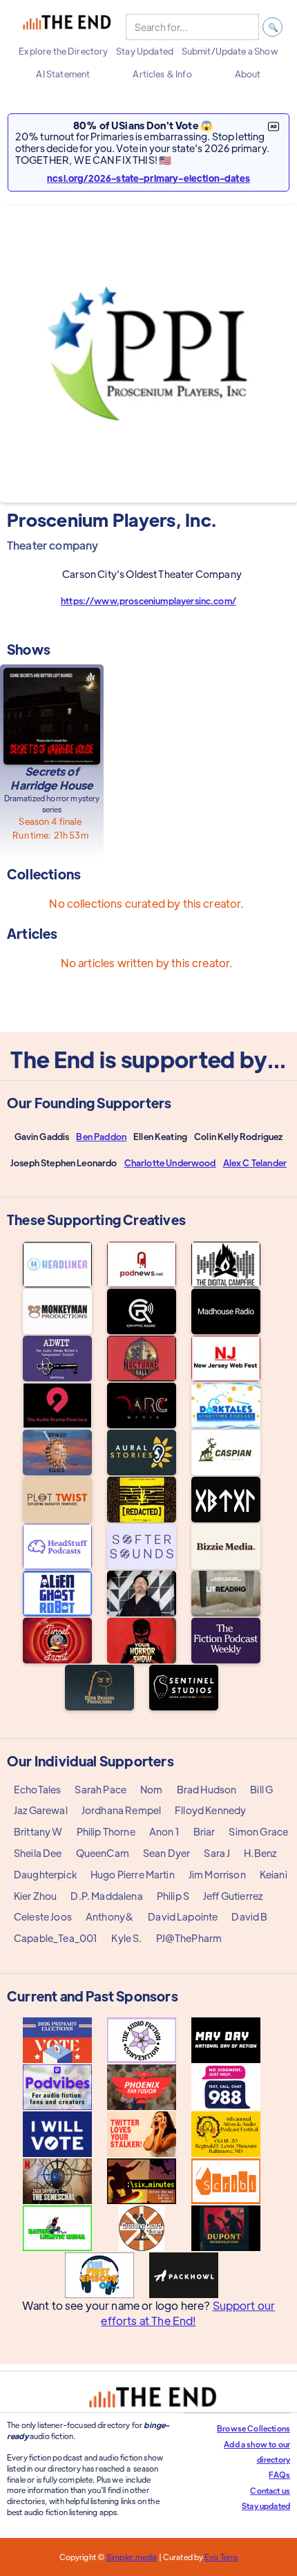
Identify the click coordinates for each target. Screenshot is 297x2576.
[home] (67, 27)
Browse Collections (253, 2428)
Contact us (270, 2490)
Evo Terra (221, 2557)
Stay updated (266, 2505)
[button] (63, 51)
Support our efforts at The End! (188, 2313)
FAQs (279, 2474)
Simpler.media (132, 2557)
